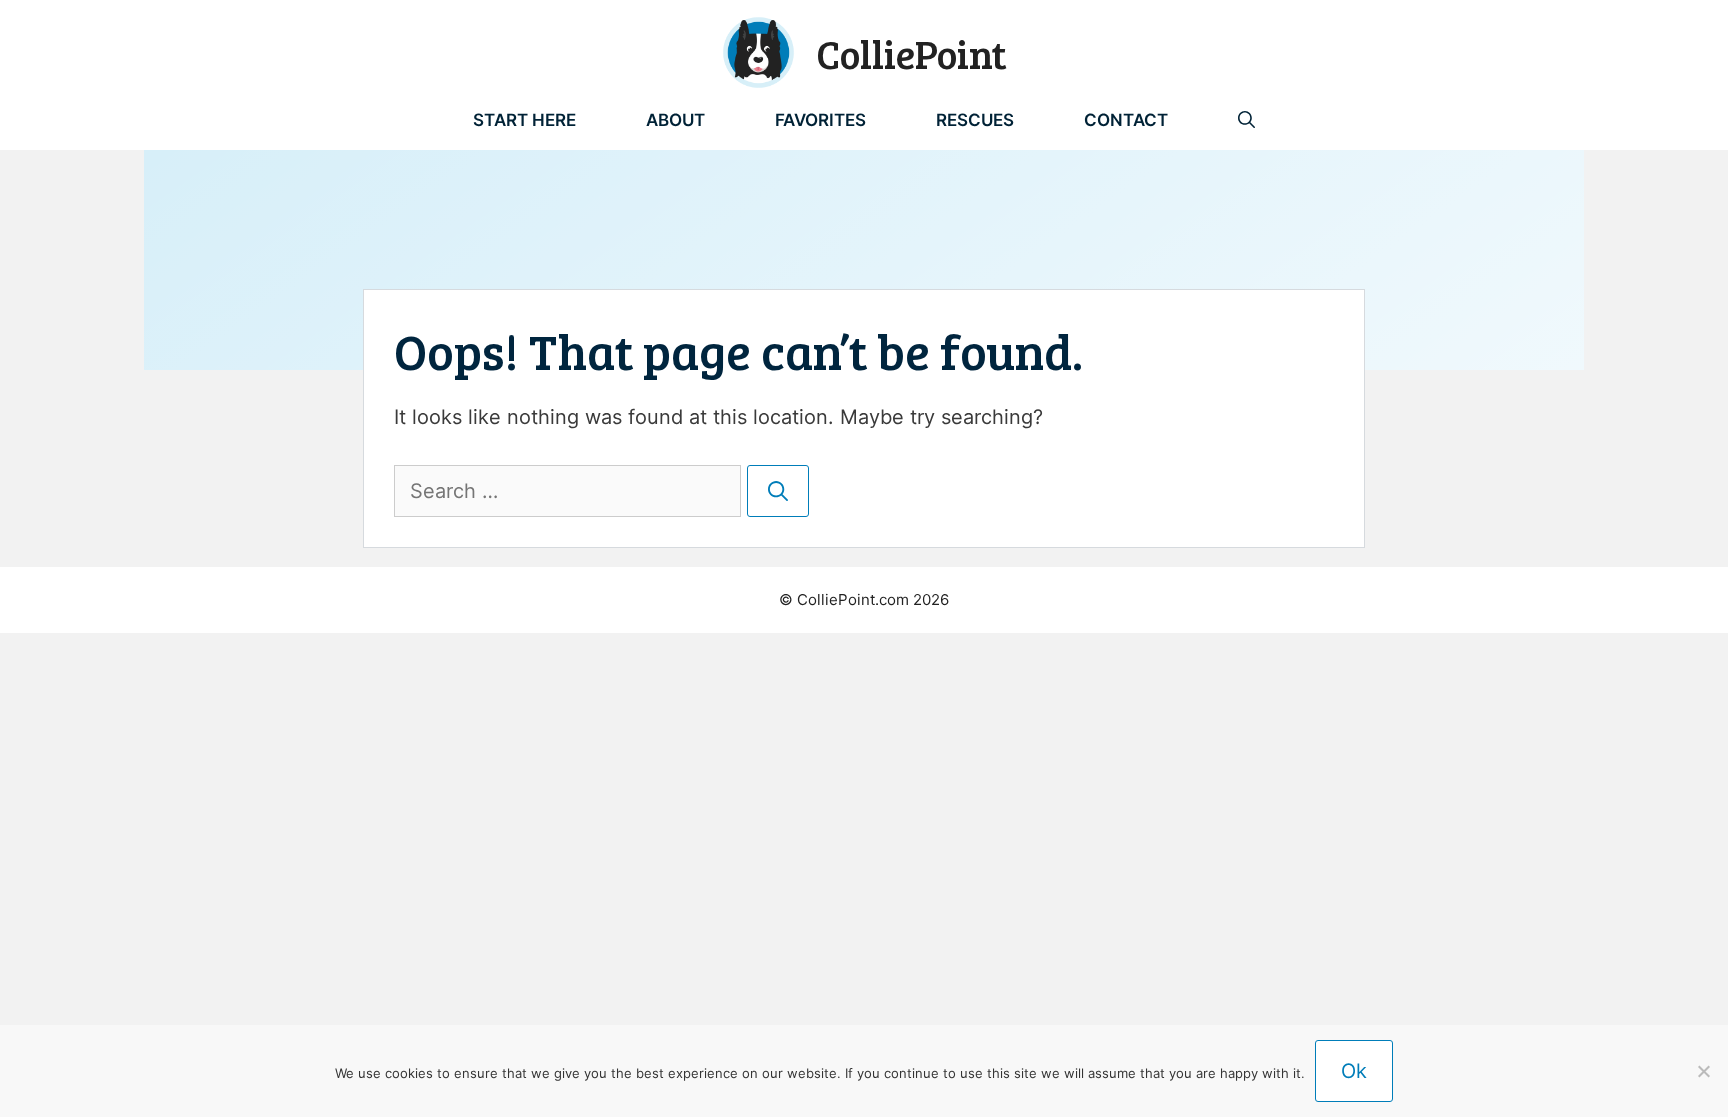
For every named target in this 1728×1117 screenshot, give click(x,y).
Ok (1354, 1071)
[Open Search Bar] (1246, 120)
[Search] (778, 491)
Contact (1126, 120)
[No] (1703, 1071)
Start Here (524, 120)
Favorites (820, 120)
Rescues (975, 120)
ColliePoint (911, 53)
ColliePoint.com (853, 599)
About (675, 120)
